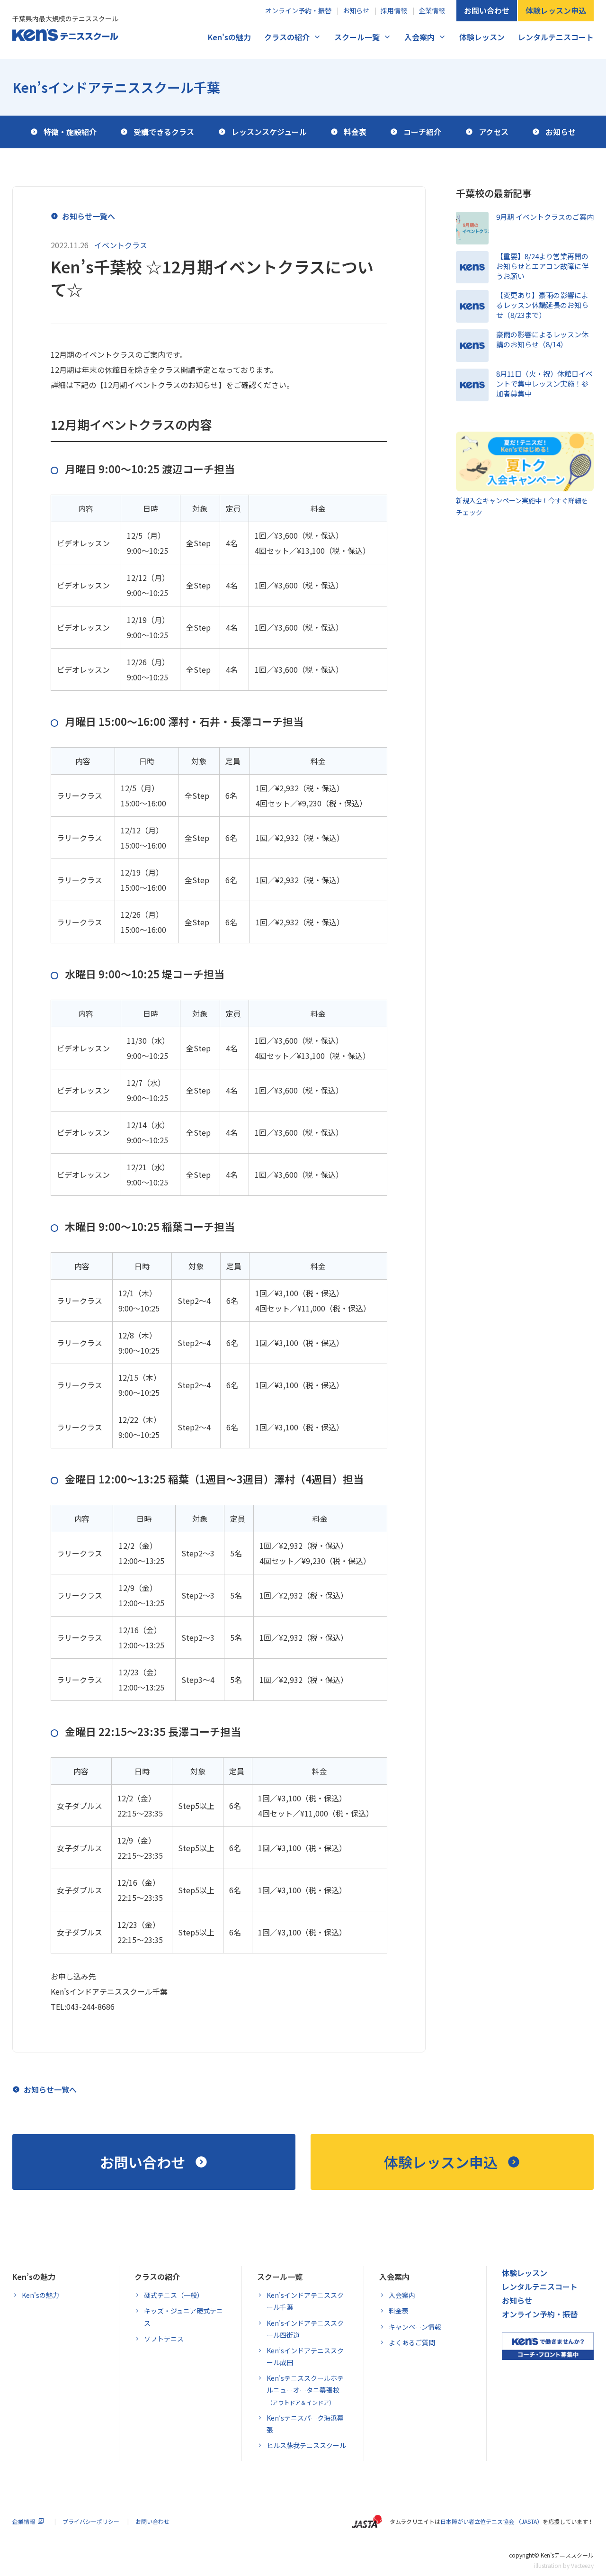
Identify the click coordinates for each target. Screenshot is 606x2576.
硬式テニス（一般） (174, 2295)
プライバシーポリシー (91, 2521)
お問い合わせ (487, 10)
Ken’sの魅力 (34, 2277)
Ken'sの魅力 (229, 37)
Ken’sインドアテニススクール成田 (305, 2356)
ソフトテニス (164, 2339)
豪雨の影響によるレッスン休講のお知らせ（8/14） (542, 339)
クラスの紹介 (287, 37)
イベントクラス (121, 245)
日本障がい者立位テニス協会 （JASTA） (491, 2521)
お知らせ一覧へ (89, 216)
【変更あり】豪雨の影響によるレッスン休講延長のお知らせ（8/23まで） (542, 305)
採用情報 (394, 10)
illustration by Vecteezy (564, 2565)
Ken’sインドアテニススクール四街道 (305, 2329)
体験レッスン (482, 37)
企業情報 (432, 10)
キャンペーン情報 (415, 2327)
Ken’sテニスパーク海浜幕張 (305, 2424)
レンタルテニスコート (556, 37)
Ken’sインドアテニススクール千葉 (116, 87)
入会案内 (419, 37)
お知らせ (356, 10)
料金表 (399, 2311)
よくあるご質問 (412, 2342)
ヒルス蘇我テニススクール (306, 2445)
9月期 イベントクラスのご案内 (545, 217)
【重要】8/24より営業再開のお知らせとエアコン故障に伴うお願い (542, 266)
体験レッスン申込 (556, 10)
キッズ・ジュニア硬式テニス (183, 2317)
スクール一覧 (357, 37)
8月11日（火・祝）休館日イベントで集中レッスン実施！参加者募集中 (544, 384)
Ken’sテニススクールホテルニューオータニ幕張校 (305, 2390)
